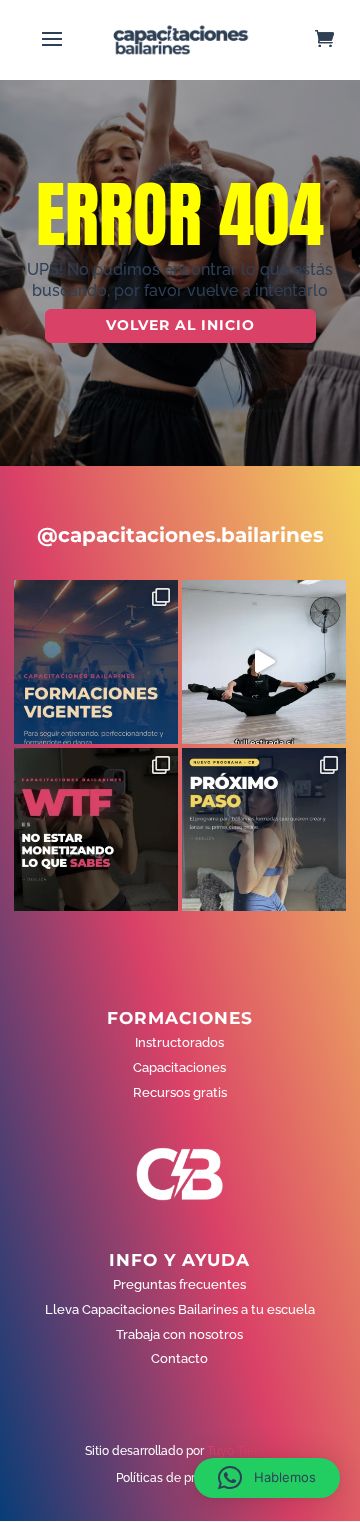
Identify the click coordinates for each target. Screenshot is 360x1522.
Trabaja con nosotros (179, 1334)
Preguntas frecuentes (179, 1284)
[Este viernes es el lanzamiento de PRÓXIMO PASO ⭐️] (264, 830)
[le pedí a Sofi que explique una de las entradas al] (264, 662)
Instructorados (179, 1042)
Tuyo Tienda (241, 1451)
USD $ (314, 321)
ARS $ (314, 363)
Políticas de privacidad (180, 1478)
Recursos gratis (180, 1092)
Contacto (179, 1358)
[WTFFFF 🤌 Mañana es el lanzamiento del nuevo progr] (96, 830)
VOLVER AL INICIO (180, 325)
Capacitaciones (179, 1067)
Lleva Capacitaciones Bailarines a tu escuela (180, 1309)
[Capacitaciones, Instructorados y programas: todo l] (96, 662)
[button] (267, 1478)
